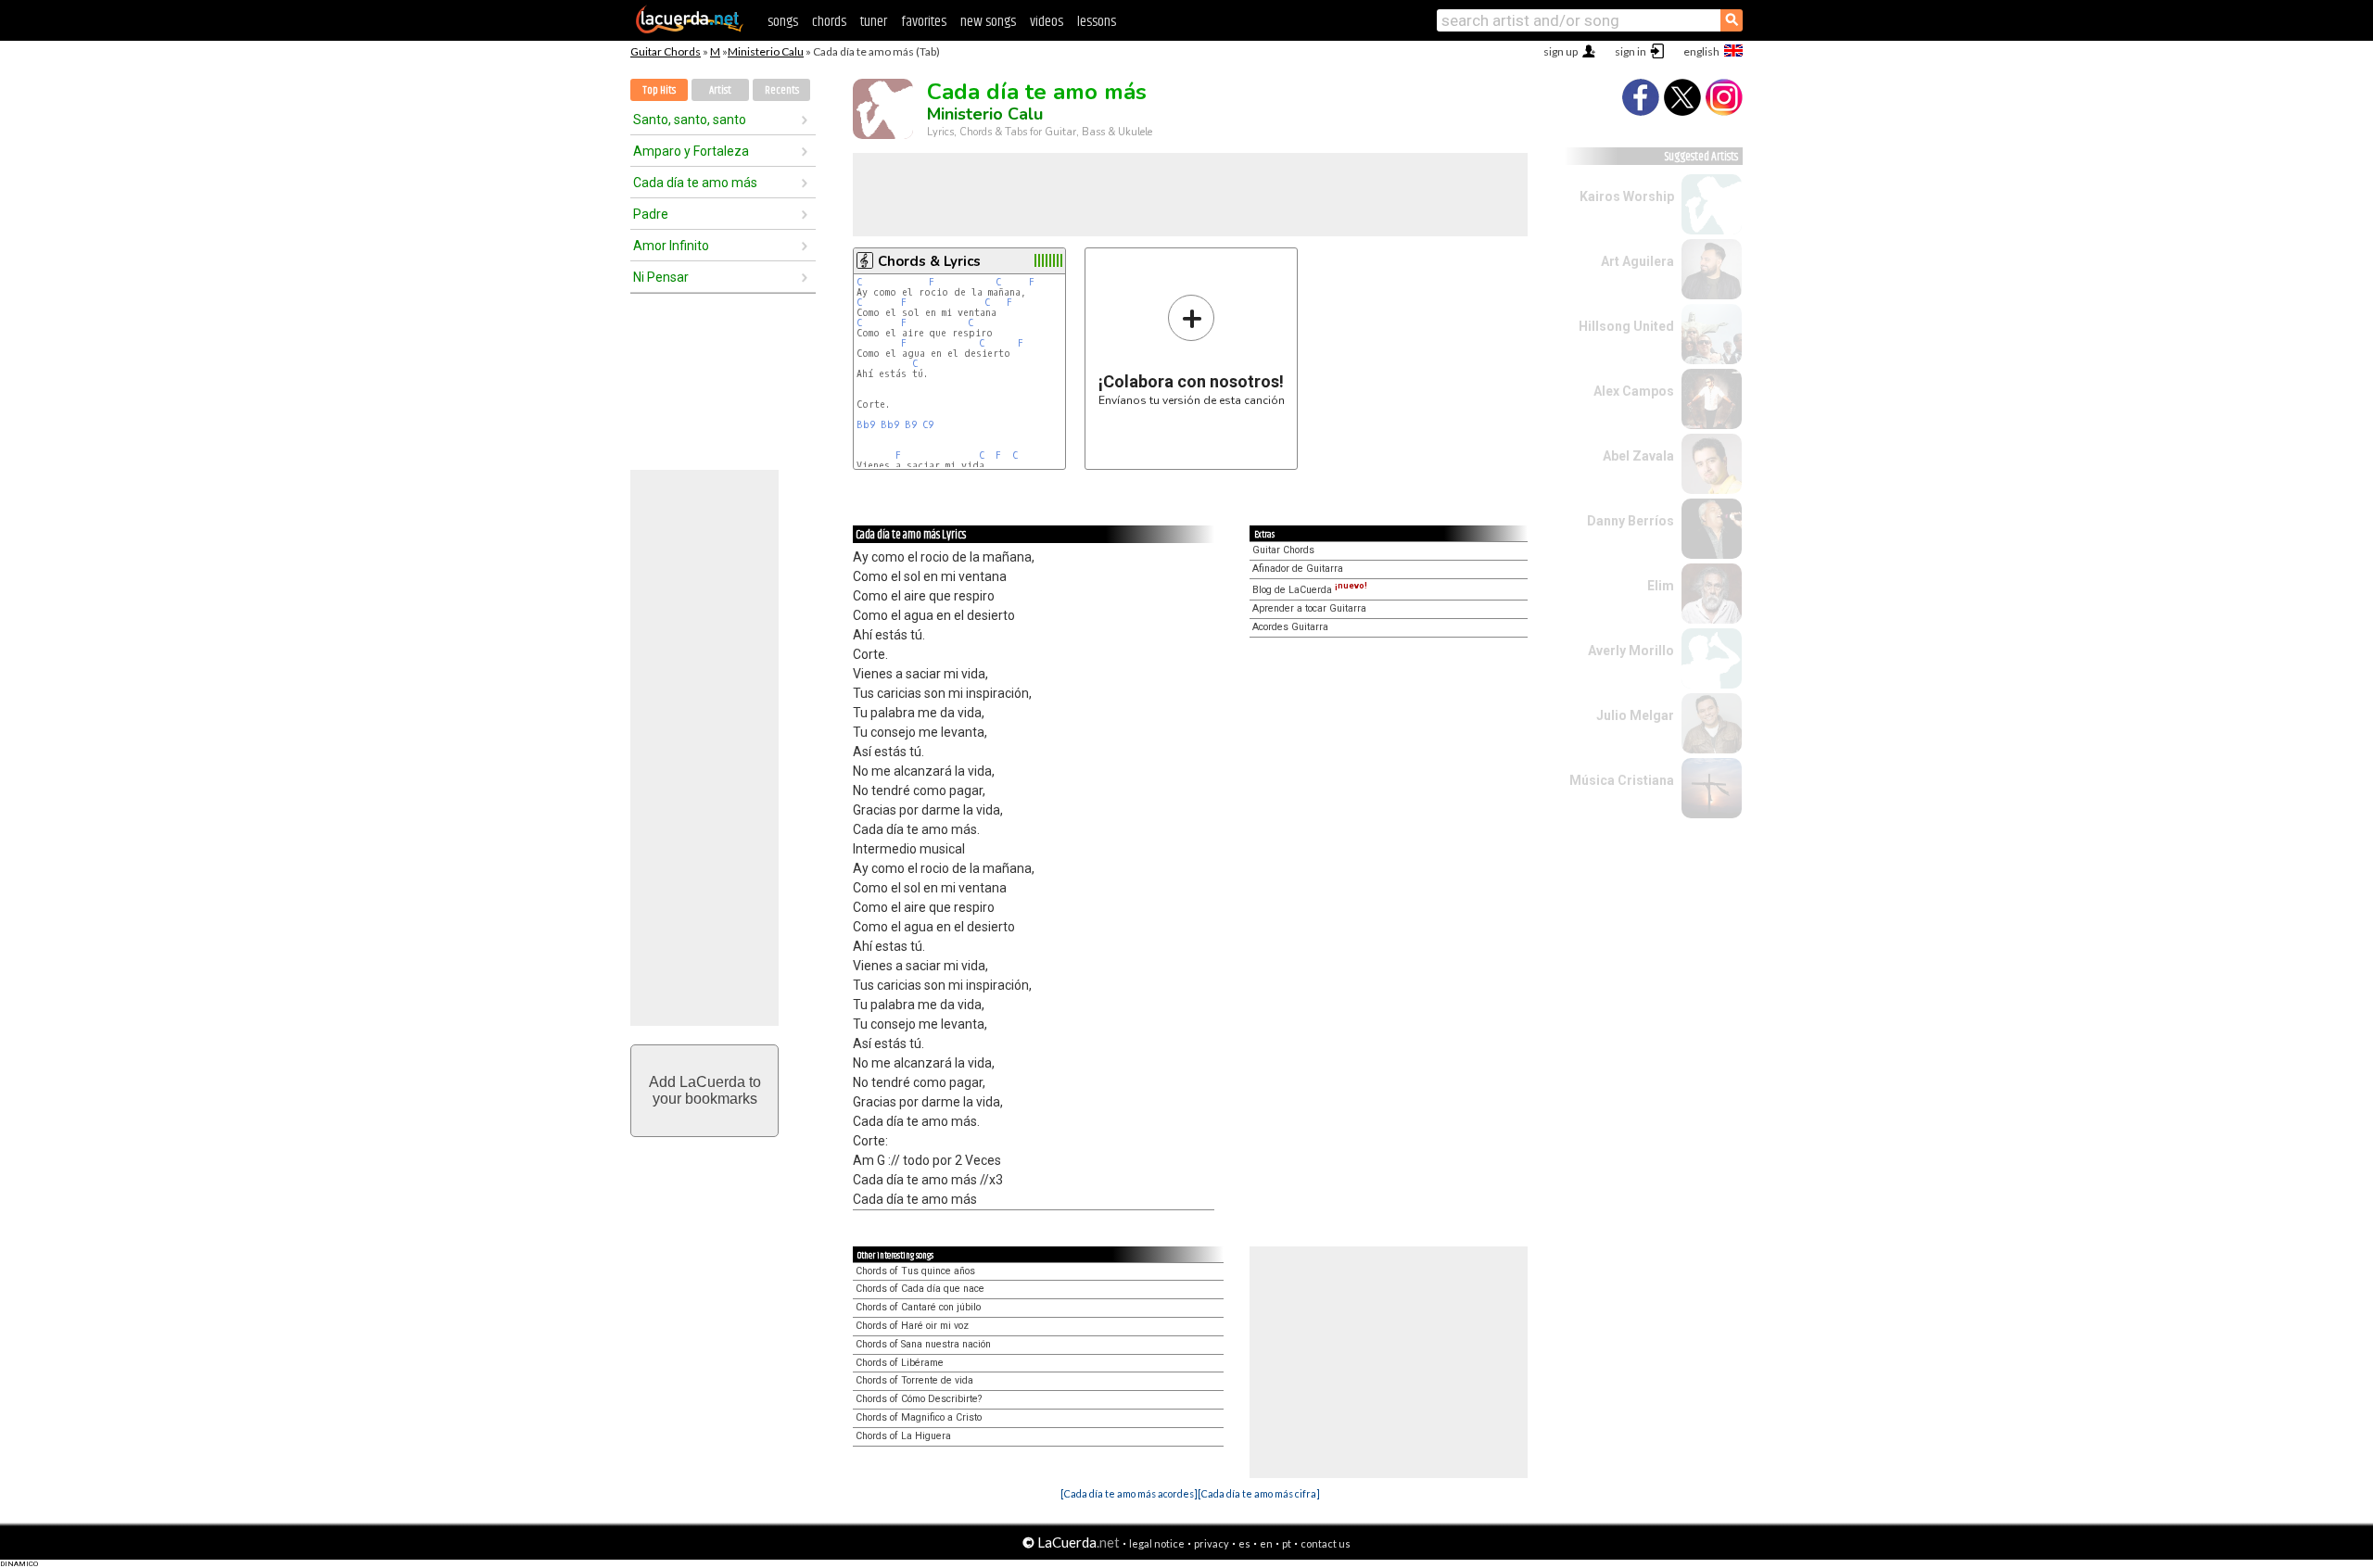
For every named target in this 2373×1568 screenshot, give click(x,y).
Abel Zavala (1638, 456)
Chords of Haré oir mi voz (912, 1326)
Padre (651, 214)
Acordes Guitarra (1290, 627)
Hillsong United (1626, 326)
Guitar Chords (666, 51)
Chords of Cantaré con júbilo (918, 1307)
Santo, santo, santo (690, 120)
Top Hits (659, 90)
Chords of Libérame (900, 1363)
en (1266, 1543)
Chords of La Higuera (903, 1436)
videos (1047, 22)
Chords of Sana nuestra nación (923, 1344)
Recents (782, 90)
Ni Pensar (661, 277)
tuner (874, 22)
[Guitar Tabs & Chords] (690, 30)
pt (1287, 1543)
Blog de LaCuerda (1310, 590)
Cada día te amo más (695, 183)
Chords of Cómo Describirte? (919, 1399)
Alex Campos (1634, 391)
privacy (1212, 1543)
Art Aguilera (1637, 261)
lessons (1097, 22)
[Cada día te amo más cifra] (1259, 1493)
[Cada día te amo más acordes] (1129, 1493)
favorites (924, 22)
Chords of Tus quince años (915, 1271)
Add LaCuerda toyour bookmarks (705, 1090)
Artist (720, 90)
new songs (988, 22)
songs (783, 22)
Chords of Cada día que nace (920, 1289)
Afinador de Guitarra (1298, 569)
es (1244, 1543)
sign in (1631, 51)
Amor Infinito (671, 246)
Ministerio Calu (766, 51)
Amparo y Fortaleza (691, 151)
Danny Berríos (1631, 521)
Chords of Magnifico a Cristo (919, 1417)
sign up (1561, 51)
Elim (1661, 586)
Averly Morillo (1631, 651)
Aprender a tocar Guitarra (1309, 608)
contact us (1326, 1543)
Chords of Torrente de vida (914, 1380)
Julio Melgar (1635, 715)
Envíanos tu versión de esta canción (1192, 350)
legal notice (1157, 1543)
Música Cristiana (1622, 780)
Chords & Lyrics (929, 261)
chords (829, 22)
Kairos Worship (1627, 196)
